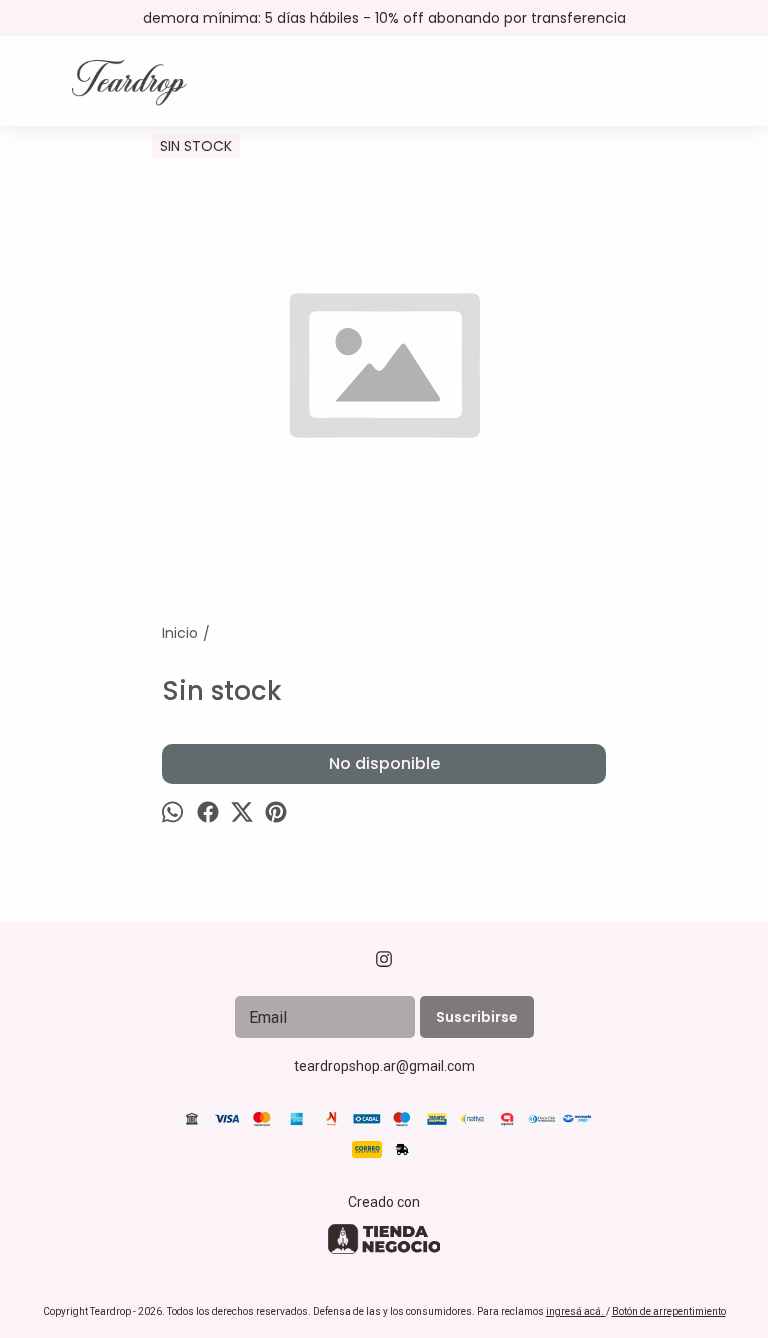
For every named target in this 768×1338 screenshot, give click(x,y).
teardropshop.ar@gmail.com (384, 1066)
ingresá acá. (576, 1311)
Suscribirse (477, 1017)
